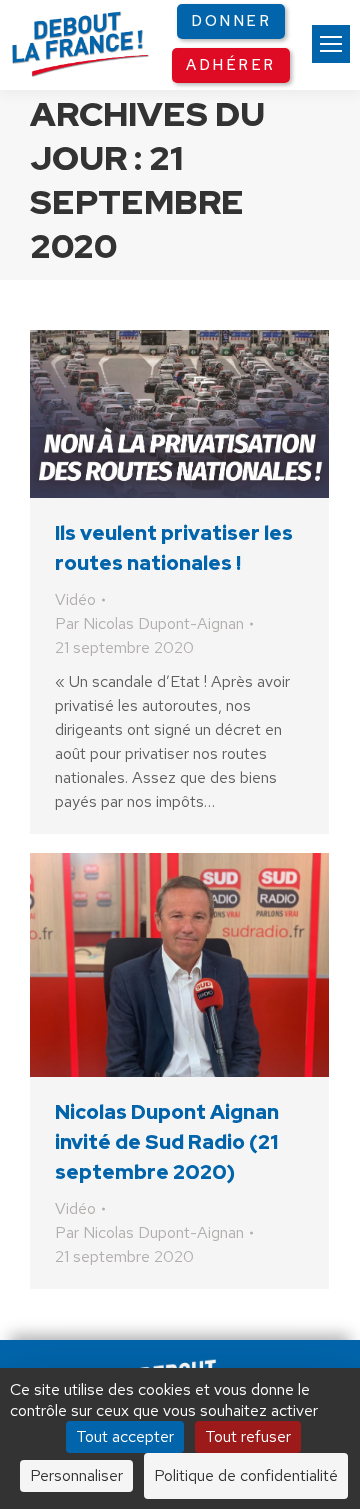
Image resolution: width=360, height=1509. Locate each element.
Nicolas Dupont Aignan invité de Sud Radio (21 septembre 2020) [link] (167, 1142)
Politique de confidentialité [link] (246, 1475)
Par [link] (149, 623)
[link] (331, 44)
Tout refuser (248, 1436)
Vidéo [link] (75, 599)
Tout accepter (125, 1436)
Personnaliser (76, 1475)
